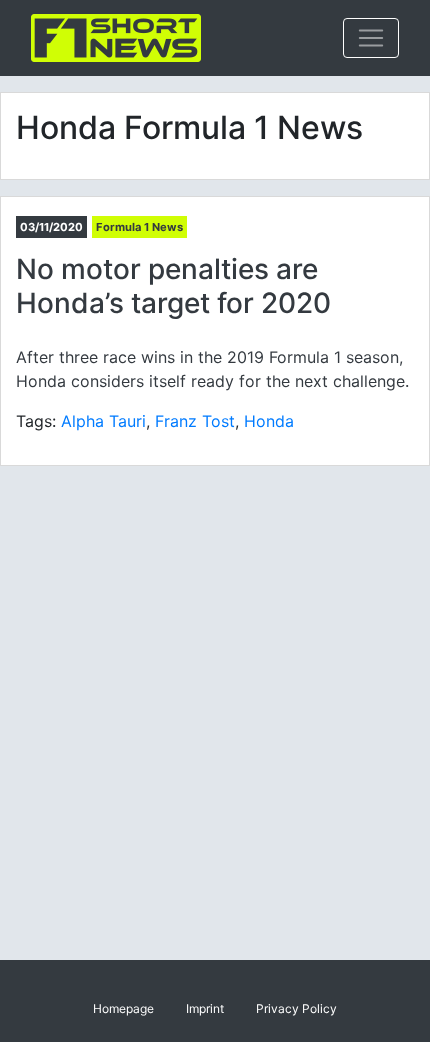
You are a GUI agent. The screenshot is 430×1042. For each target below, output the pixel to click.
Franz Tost (195, 421)
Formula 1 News (139, 227)
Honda (269, 421)
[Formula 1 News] (116, 38)
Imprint (205, 1008)
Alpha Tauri (103, 421)
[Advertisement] (215, 713)
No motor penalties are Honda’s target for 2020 (173, 286)
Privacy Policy (296, 1008)
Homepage (123, 1008)
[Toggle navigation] (371, 38)
